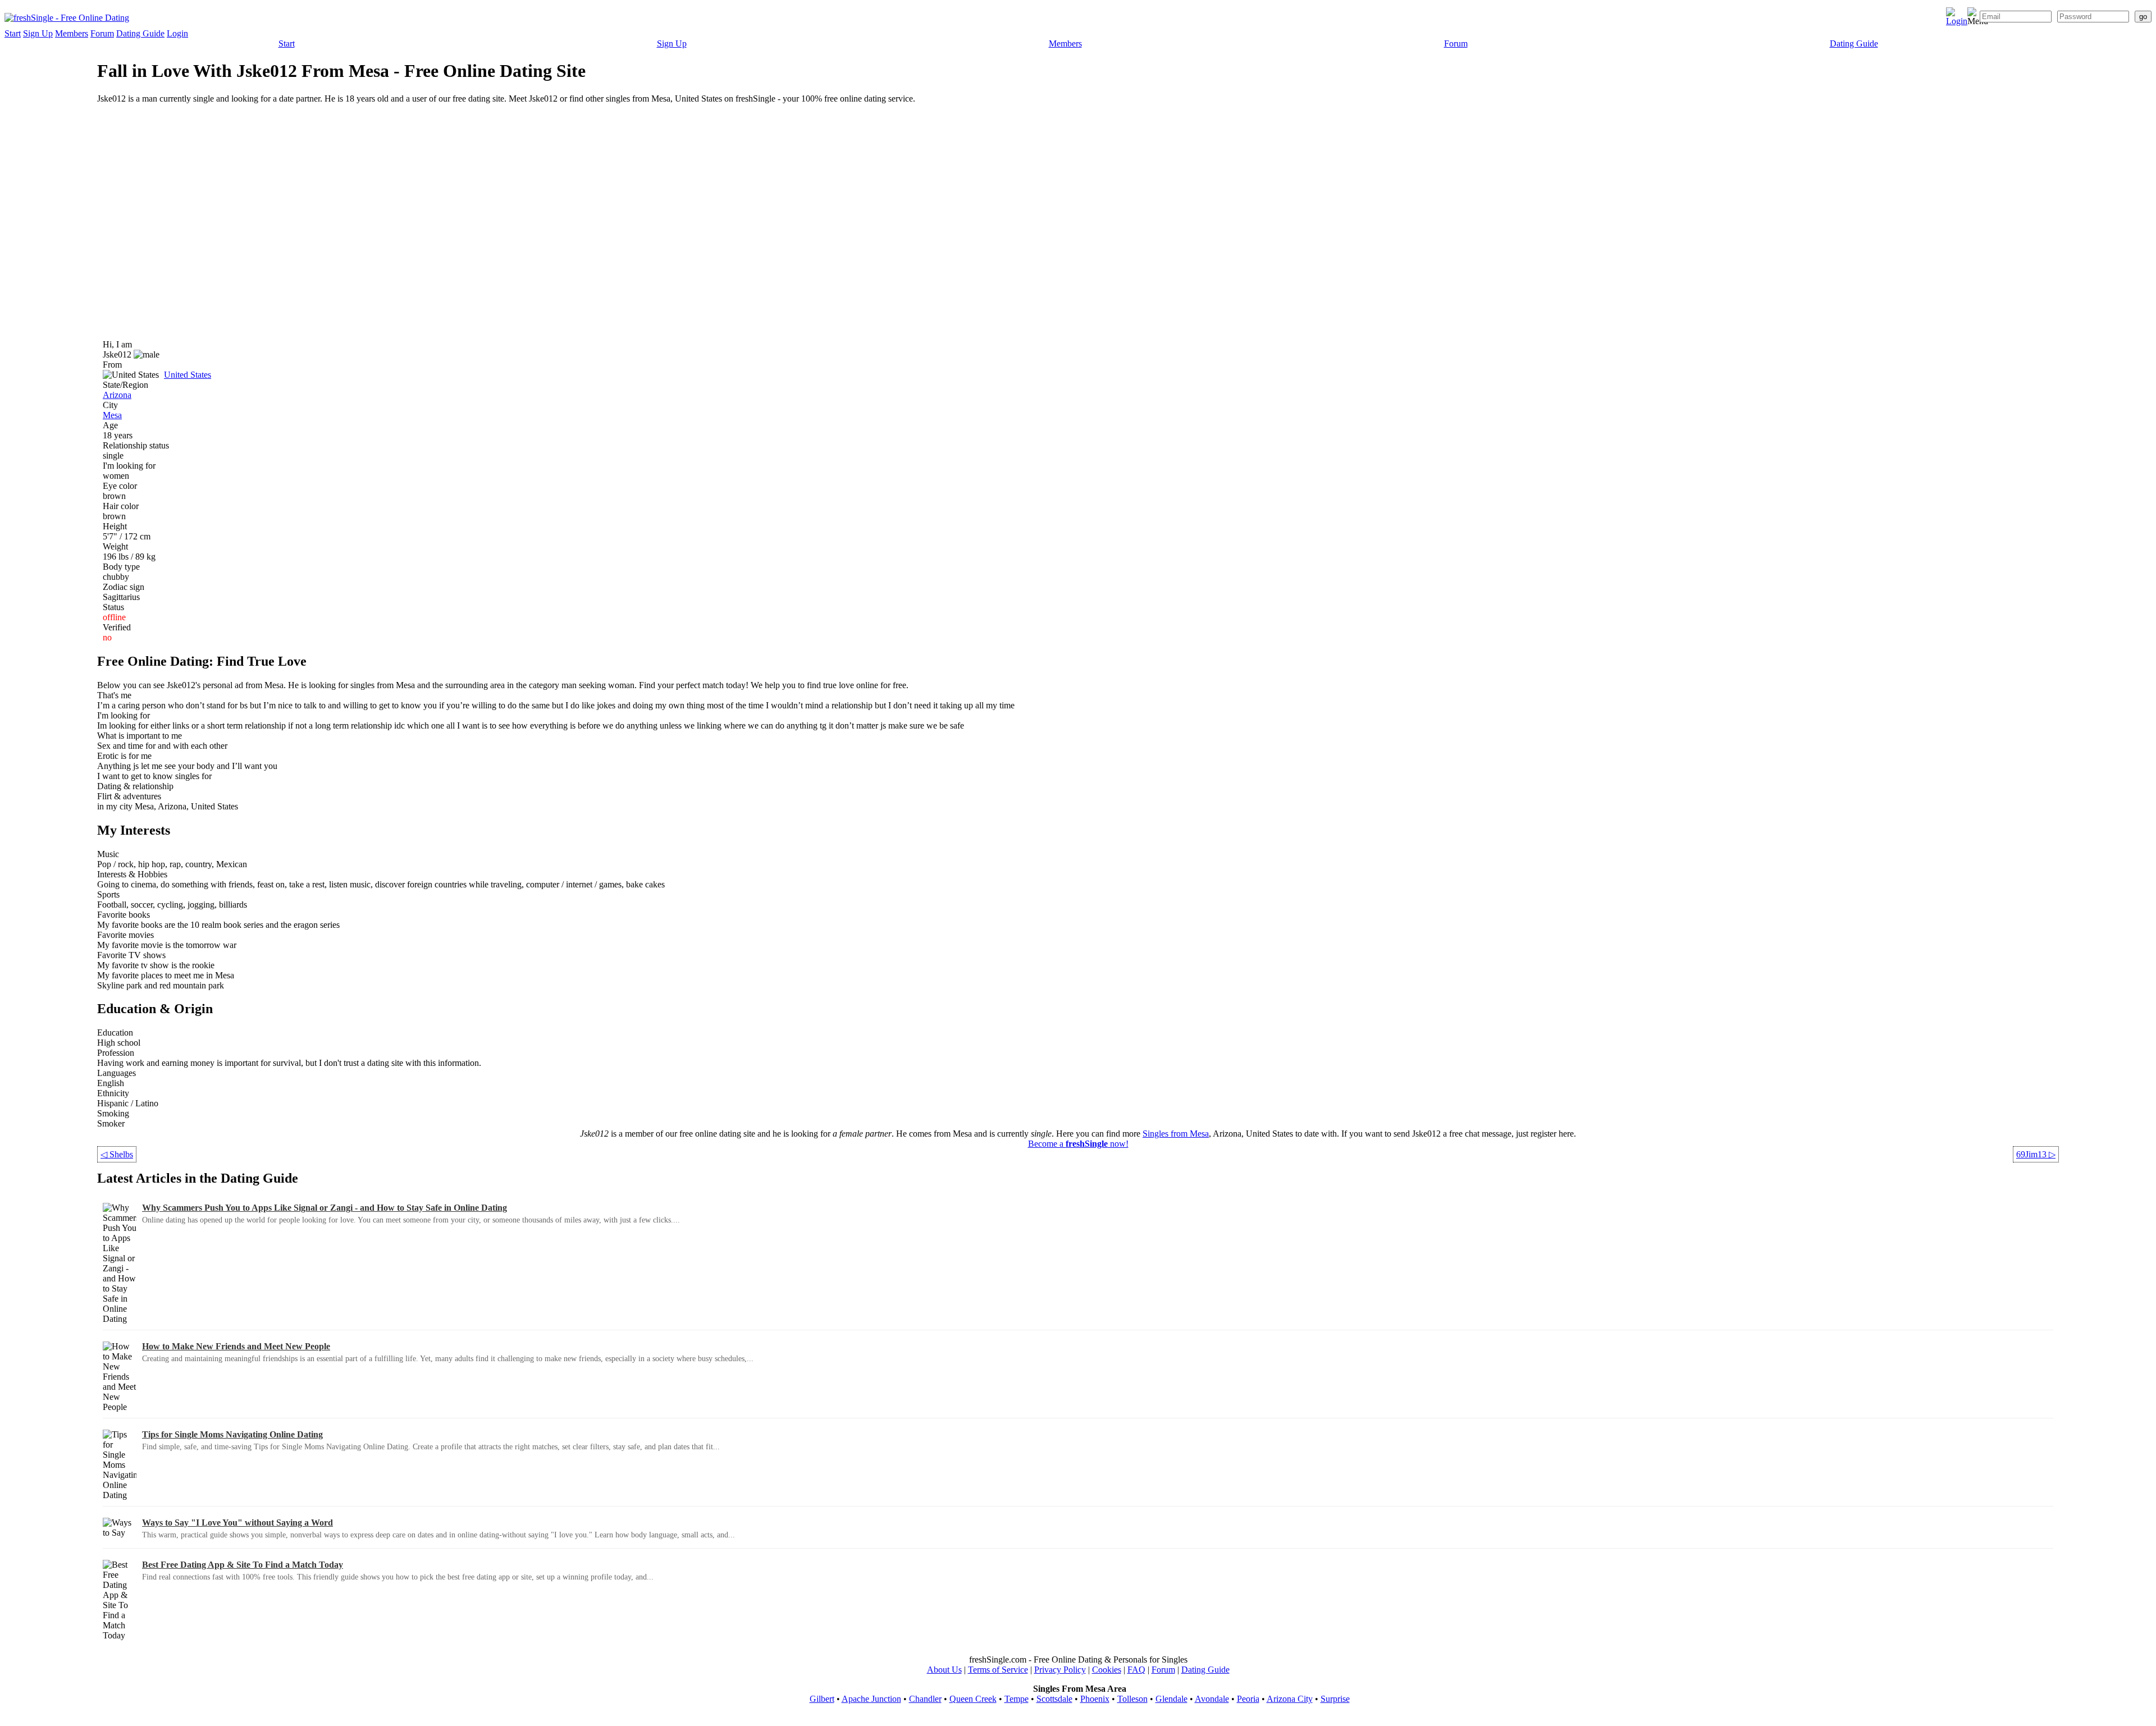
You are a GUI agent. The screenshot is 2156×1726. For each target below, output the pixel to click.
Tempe (1017, 1699)
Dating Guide (140, 33)
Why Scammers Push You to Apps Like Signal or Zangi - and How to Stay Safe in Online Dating (325, 1208)
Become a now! (1078, 1144)
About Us (944, 1670)
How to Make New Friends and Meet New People (236, 1346)
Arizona (117, 395)
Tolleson (1132, 1699)
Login (177, 33)
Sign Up (38, 33)
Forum (102, 33)
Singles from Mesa (1176, 1134)
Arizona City (1290, 1699)
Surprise (1335, 1699)
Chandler (925, 1699)
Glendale (1171, 1699)
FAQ (1136, 1670)
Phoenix (1095, 1699)
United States (188, 375)
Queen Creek (973, 1699)
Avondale (1212, 1699)
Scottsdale (1054, 1699)
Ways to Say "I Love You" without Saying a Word (237, 1523)
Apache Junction (871, 1699)
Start (13, 33)
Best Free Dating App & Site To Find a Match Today (243, 1565)
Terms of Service (998, 1670)
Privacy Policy (1060, 1670)
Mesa (112, 415)
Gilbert (822, 1699)
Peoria (1248, 1699)
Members (72, 33)
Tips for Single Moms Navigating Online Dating (232, 1434)
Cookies (1107, 1670)
